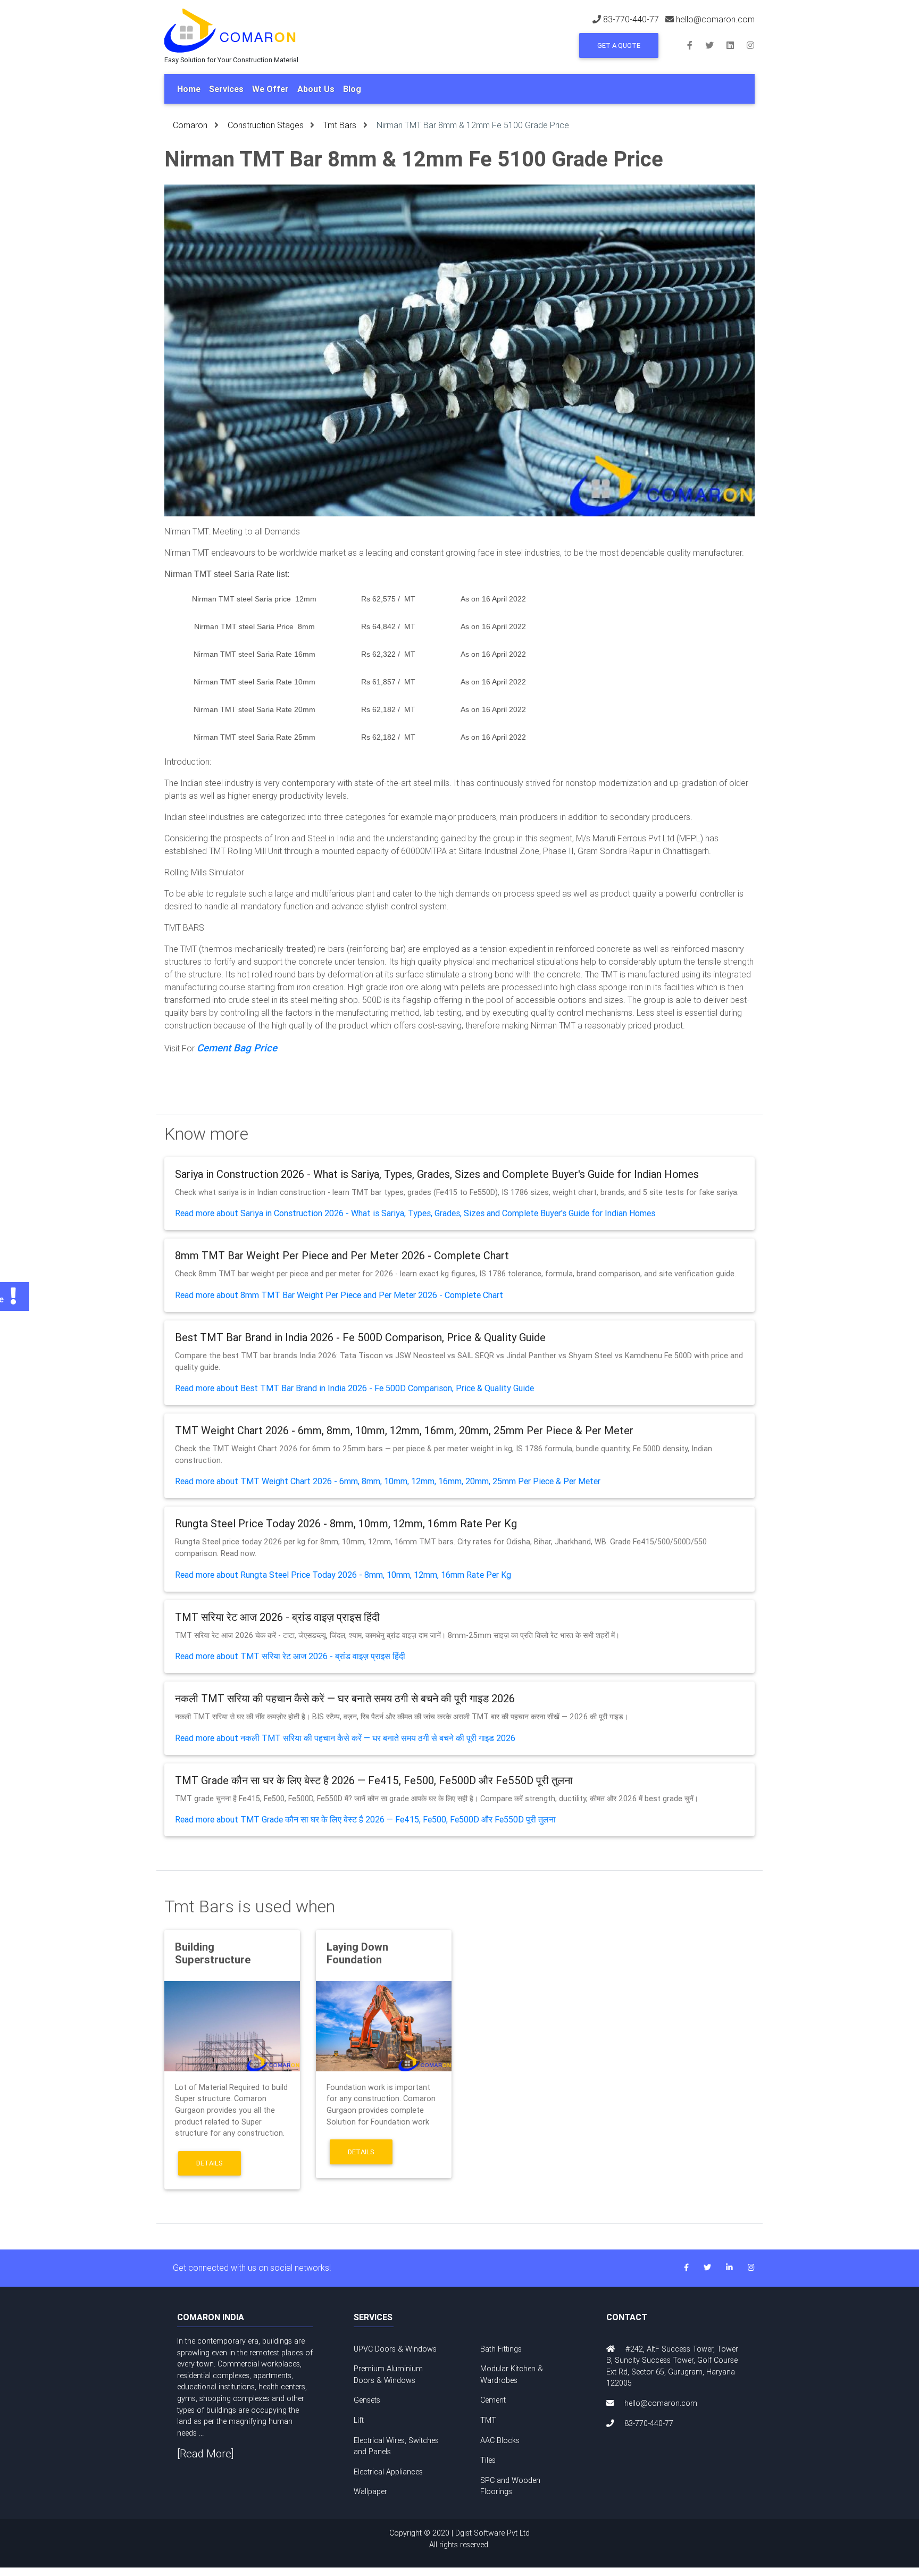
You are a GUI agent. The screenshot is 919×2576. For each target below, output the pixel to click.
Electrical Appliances (388, 2472)
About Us (316, 89)
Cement (493, 2400)
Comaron (190, 125)
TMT (488, 2420)
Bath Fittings (501, 2349)
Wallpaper (370, 2491)
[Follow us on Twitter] (716, 45)
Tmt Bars (340, 125)
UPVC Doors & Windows (395, 2349)
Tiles (488, 2460)
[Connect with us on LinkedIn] (737, 45)
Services (226, 89)
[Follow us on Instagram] (750, 45)
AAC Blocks (500, 2440)
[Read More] (206, 2453)
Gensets (367, 2400)
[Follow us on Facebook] (696, 45)
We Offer (270, 89)
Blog (352, 89)
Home (189, 89)
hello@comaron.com (715, 19)
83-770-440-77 (631, 19)
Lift (359, 2420)
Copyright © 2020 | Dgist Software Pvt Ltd (459, 2539)
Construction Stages (266, 125)
